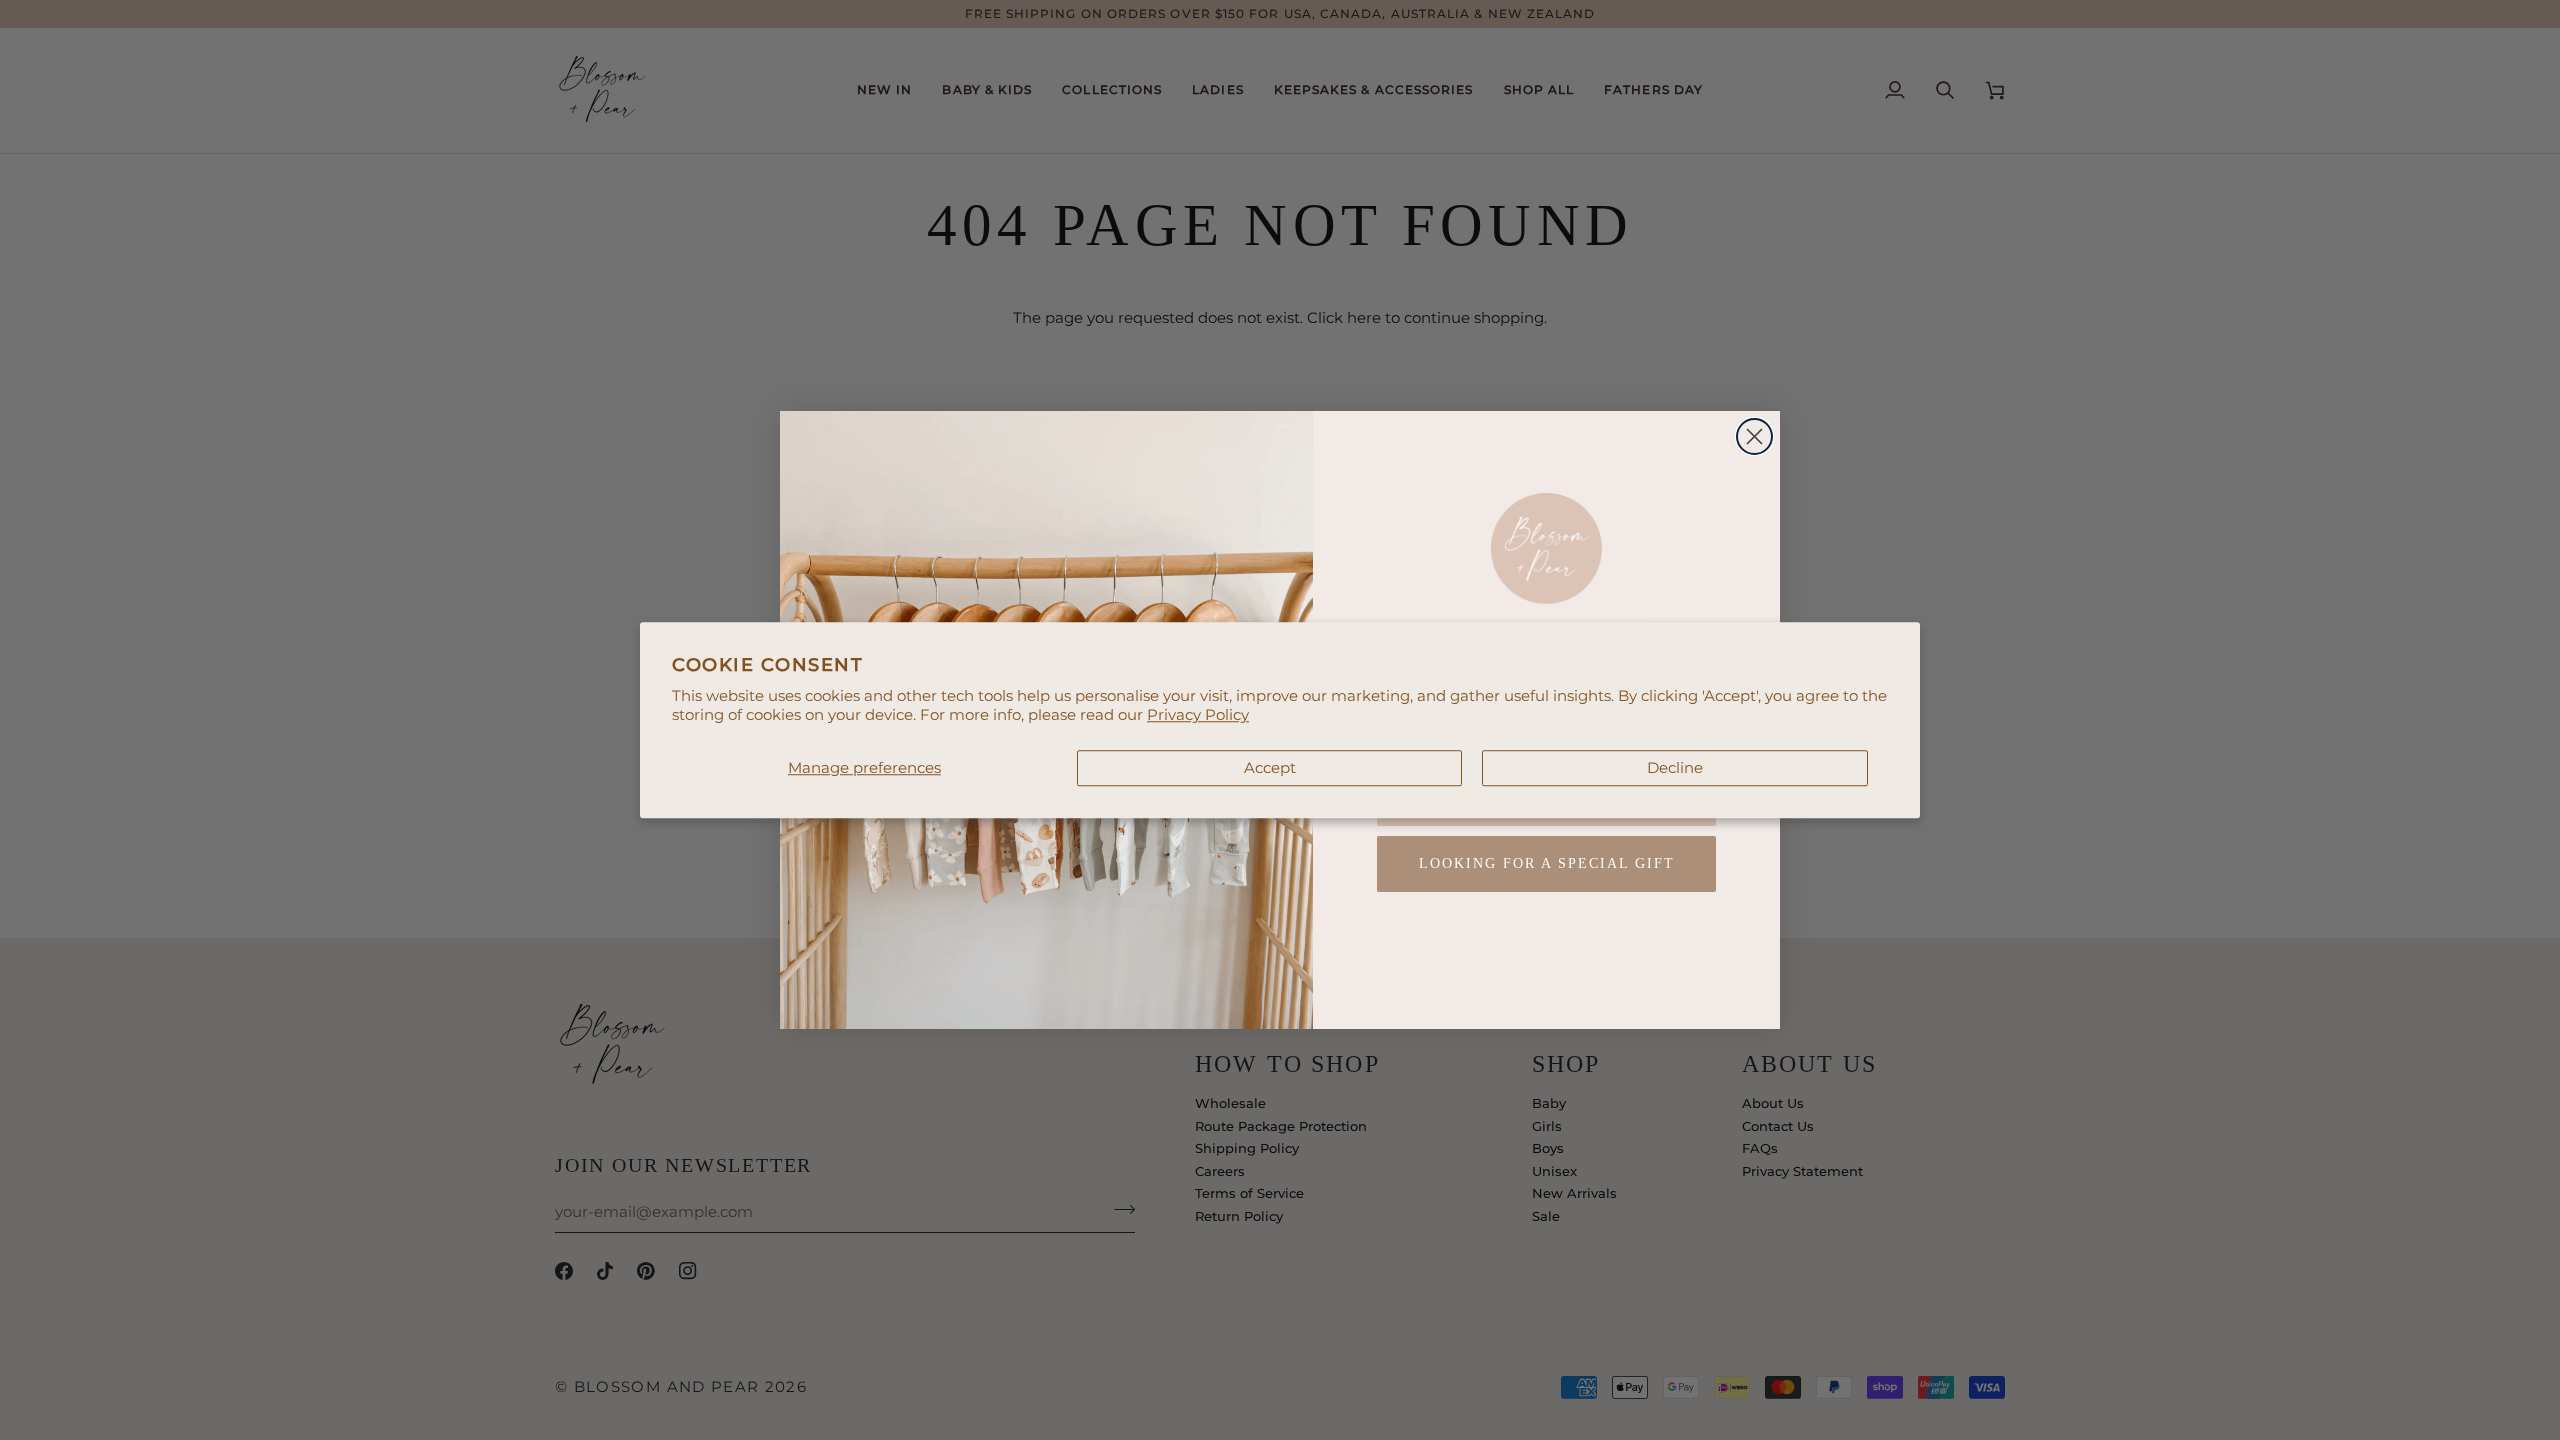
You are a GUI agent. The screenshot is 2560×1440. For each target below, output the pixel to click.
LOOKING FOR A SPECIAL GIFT (1547, 863)
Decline (1675, 767)
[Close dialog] (1754, 436)
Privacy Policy (1198, 714)
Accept (1270, 767)
